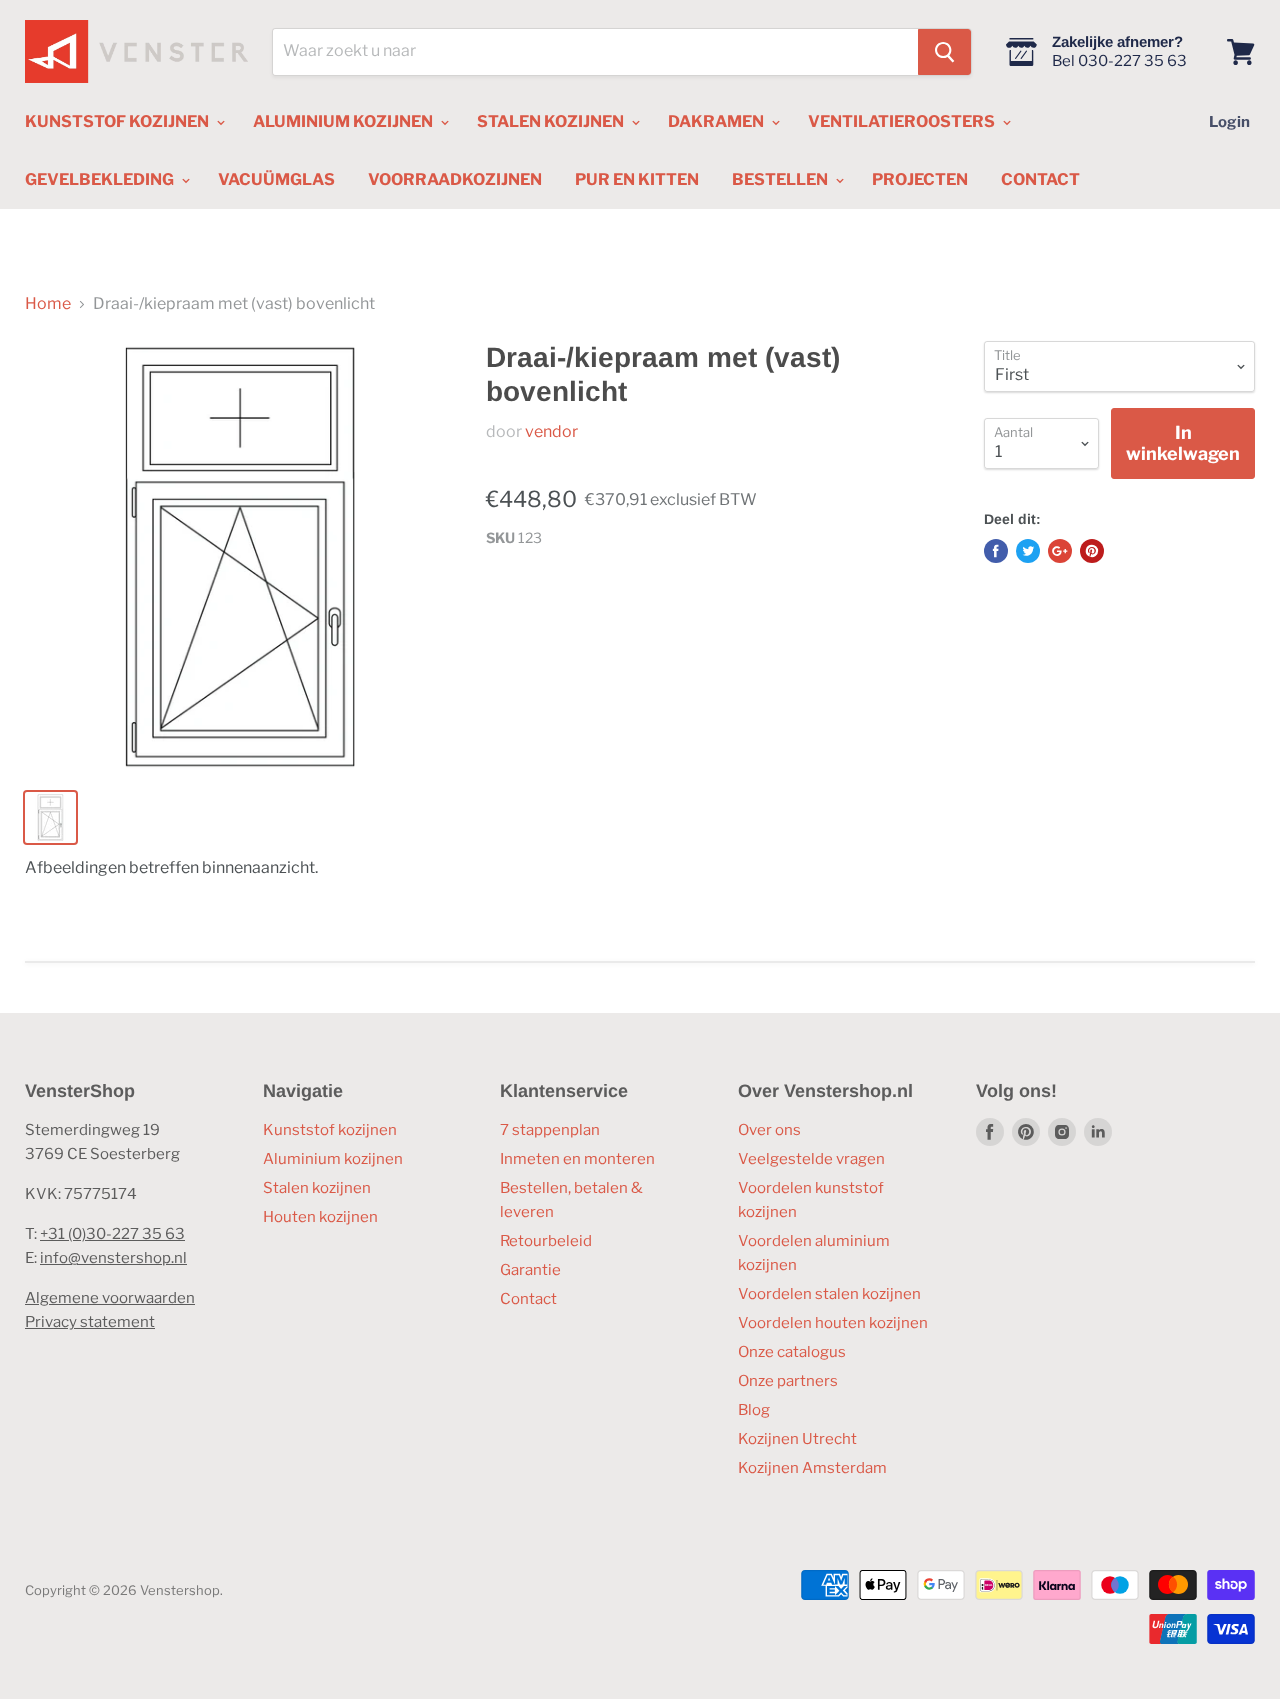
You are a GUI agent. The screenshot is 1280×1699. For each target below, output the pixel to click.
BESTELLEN (781, 179)
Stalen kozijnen (317, 1188)
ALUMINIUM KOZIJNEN (344, 121)
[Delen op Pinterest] (1092, 551)
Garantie (530, 1270)
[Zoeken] (944, 52)
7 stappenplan (550, 1130)
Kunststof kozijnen (330, 1130)
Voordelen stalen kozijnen (829, 1294)
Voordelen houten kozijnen (833, 1323)
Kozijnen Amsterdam (812, 1468)
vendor (551, 431)
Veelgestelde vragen (811, 1159)
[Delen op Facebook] (996, 551)
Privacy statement (90, 1322)
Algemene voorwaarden (110, 1298)
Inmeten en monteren (577, 1159)
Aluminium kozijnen (333, 1159)
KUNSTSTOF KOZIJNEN (118, 121)
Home (48, 304)
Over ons (769, 1130)
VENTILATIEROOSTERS (903, 121)
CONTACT (1040, 179)
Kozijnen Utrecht (797, 1439)
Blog (754, 1410)
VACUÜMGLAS (276, 179)
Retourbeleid (546, 1241)
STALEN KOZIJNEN (552, 121)
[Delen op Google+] (1060, 551)
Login (1229, 122)
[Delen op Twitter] (1028, 551)
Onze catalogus (792, 1352)
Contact (528, 1299)
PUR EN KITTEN (637, 179)
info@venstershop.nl (113, 1258)
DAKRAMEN (717, 121)
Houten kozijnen (320, 1217)
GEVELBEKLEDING (101, 179)
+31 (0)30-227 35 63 (112, 1234)
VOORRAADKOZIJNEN (455, 179)
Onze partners (788, 1381)
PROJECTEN (920, 179)
